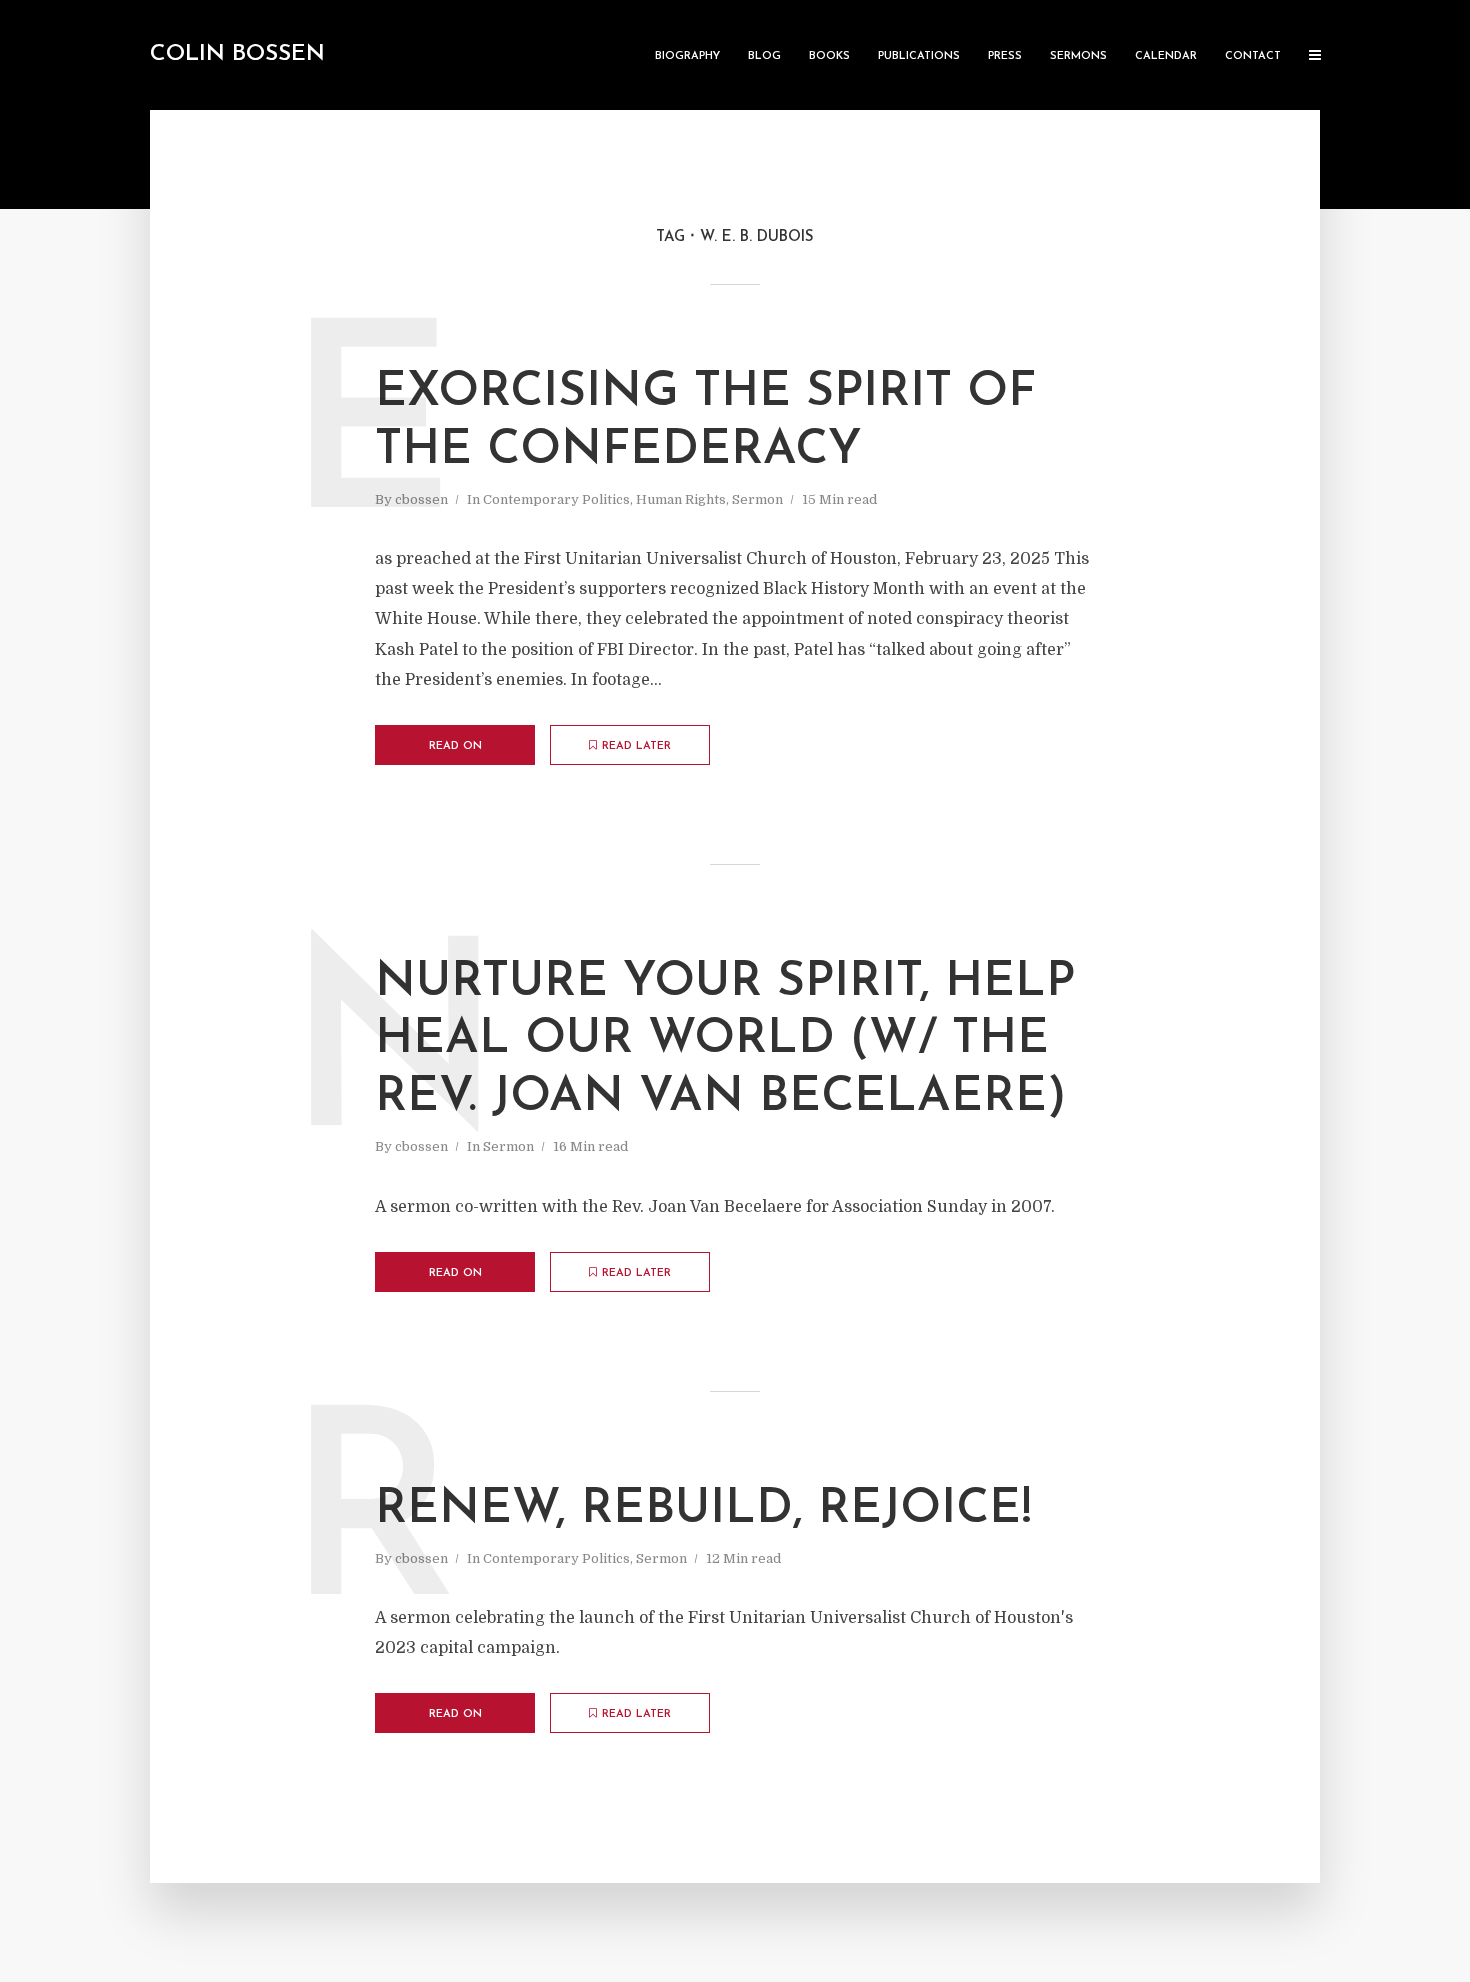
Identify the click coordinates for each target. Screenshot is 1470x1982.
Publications (919, 56)
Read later (636, 746)
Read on (455, 746)
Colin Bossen (237, 54)
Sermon (757, 499)
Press (1005, 56)
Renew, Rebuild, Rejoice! (703, 1510)
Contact (1253, 56)
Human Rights (681, 499)
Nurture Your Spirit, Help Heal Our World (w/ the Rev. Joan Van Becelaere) (725, 1040)
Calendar (1166, 56)
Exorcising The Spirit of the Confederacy (705, 422)
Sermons (1078, 56)
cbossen (421, 499)
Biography (687, 56)
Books (829, 56)
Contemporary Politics (556, 499)
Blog (764, 56)
